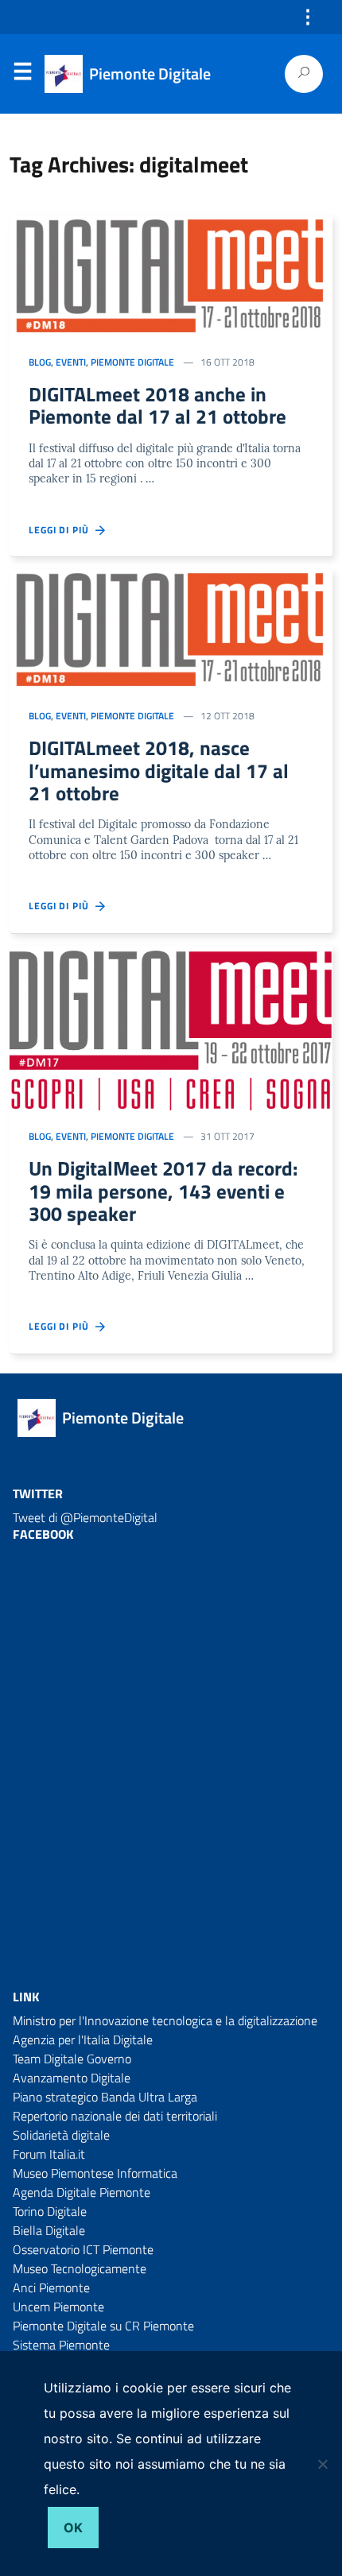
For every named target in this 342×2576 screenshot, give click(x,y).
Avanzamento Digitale (72, 2078)
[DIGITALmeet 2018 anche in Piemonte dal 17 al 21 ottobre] (171, 274)
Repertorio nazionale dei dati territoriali (115, 2116)
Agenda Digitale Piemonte (82, 2192)
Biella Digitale (49, 2230)
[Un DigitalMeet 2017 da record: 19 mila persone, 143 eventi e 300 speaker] (171, 1027)
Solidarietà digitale (61, 2135)
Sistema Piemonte (61, 2345)
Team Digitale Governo (72, 2059)
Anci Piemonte (51, 2287)
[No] (322, 2464)
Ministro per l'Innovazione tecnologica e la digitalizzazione (165, 2020)
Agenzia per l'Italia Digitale (83, 2039)
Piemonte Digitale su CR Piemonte (103, 2326)
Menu (22, 75)
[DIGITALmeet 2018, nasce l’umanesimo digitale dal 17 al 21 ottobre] (171, 628)
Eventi (71, 362)
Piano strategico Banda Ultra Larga (105, 2097)
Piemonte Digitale (132, 362)
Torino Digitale (50, 2211)
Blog (40, 362)
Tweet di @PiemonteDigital (85, 1517)
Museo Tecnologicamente (80, 2268)
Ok (73, 2528)
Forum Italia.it (49, 2154)
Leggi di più (62, 530)
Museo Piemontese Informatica (95, 2173)
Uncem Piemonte (58, 2307)
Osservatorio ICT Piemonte (83, 2249)
